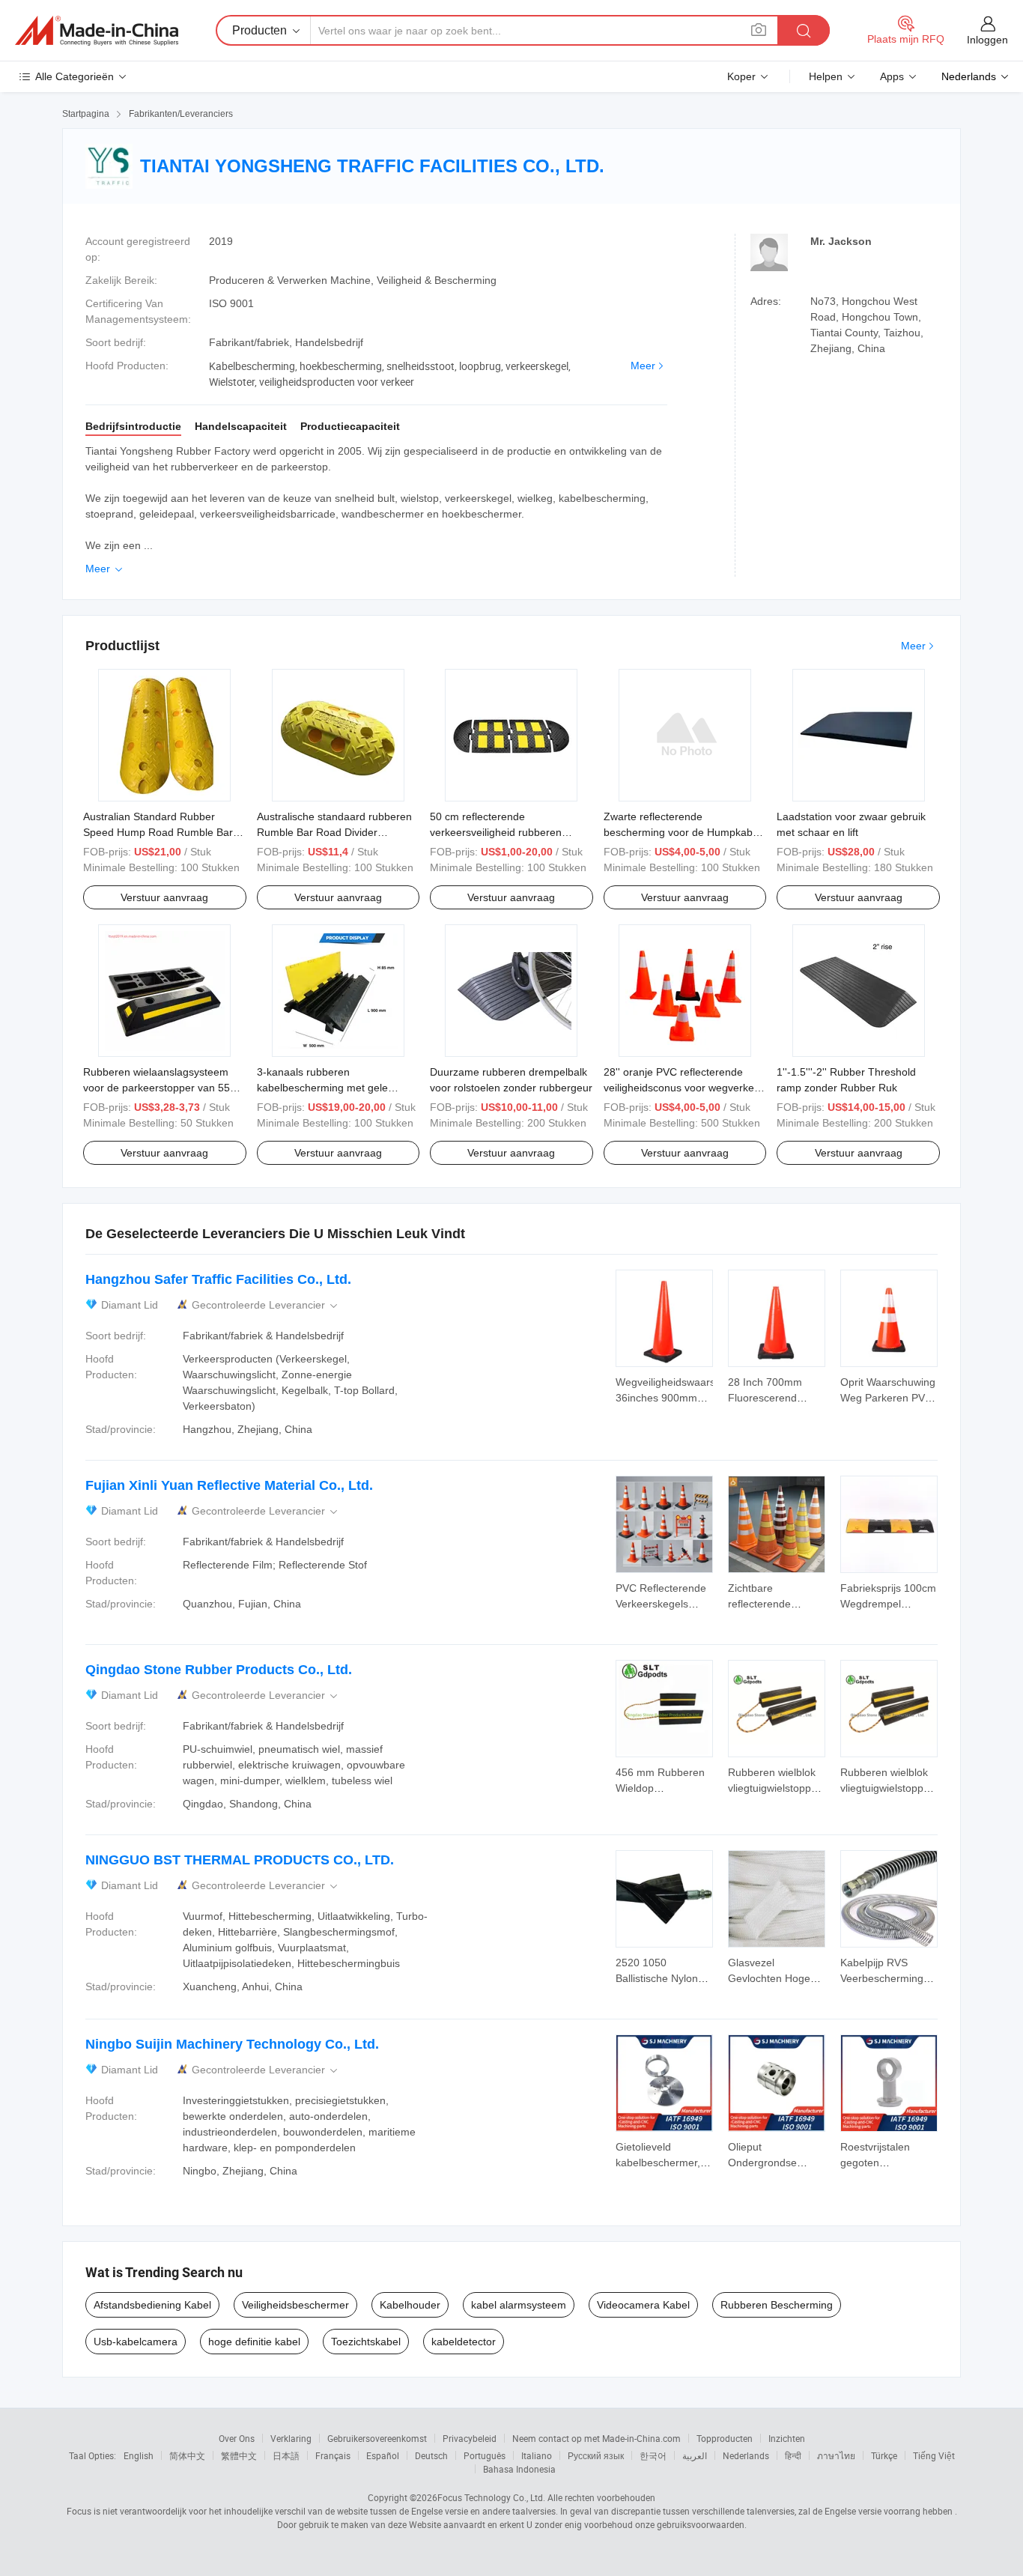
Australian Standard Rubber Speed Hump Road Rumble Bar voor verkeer (158, 832)
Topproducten (725, 2438)
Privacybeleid (470, 2438)
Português (485, 2455)
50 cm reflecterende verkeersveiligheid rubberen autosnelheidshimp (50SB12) (498, 832)
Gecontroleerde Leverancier (266, 1305)
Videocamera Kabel (643, 2305)
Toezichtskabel (366, 2342)
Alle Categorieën (75, 76)
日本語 (286, 2455)
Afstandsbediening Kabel (152, 2305)
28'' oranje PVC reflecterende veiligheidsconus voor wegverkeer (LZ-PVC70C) (684, 1088)
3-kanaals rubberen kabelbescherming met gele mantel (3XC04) (322, 1088)
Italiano (537, 2455)
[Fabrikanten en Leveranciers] (97, 31)
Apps (892, 76)
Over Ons (237, 2438)
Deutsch (431, 2455)
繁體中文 (239, 2455)
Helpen (826, 76)
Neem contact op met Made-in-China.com (597, 2438)
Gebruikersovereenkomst (377, 2438)
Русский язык (596, 2455)
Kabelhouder (410, 2305)
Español (383, 2455)
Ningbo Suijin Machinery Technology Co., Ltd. (232, 2044)
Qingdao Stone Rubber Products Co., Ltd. (219, 1670)
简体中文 (187, 2455)
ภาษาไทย (836, 2455)
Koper (741, 76)
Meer (643, 366)
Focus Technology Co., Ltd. (491, 2497)
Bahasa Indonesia (519, 2469)
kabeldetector (464, 2342)
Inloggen (987, 40)
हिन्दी (793, 2455)
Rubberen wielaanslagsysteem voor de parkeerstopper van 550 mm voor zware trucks (160, 1088)
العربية (695, 2455)
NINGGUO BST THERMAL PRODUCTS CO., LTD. (240, 1860)
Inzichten (787, 2438)
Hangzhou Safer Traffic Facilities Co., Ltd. (218, 1279)
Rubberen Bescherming (777, 2305)
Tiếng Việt (934, 2455)
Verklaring (291, 2438)
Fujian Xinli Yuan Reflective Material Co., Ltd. (229, 1485)
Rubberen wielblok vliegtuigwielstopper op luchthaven (774, 1788)
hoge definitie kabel (254, 2342)
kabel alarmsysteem (519, 2305)
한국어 (653, 2455)
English (139, 2455)
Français (333, 2455)
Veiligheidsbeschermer (295, 2305)
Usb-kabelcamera (136, 2342)
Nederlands (746, 2455)
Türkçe (884, 2455)
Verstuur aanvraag (164, 897)
